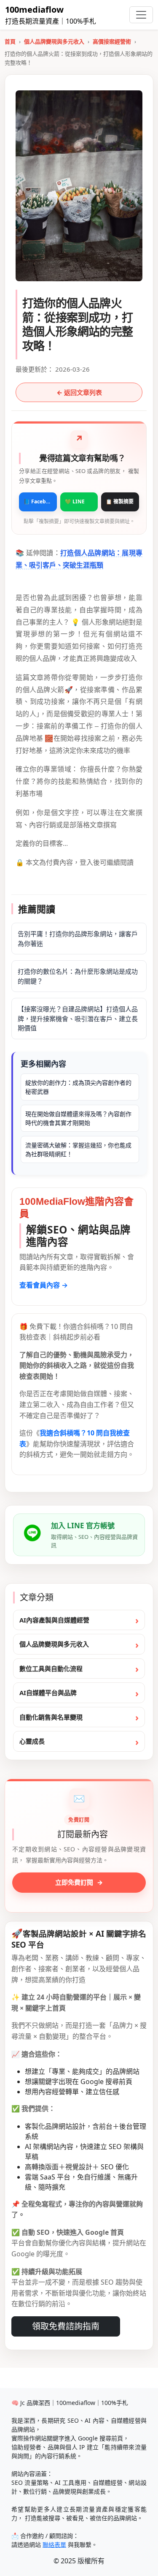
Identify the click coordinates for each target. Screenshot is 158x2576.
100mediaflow (34, 10)
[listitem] (38, 502)
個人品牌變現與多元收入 (54, 41)
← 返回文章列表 (79, 392)
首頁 (10, 41)
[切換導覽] (141, 15)
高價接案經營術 (112, 41)
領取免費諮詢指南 (66, 2326)
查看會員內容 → (44, 1285)
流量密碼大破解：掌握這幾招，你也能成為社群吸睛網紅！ (78, 1149)
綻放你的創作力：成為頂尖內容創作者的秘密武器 (78, 1087)
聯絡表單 (54, 2545)
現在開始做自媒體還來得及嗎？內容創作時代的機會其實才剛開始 (78, 1118)
